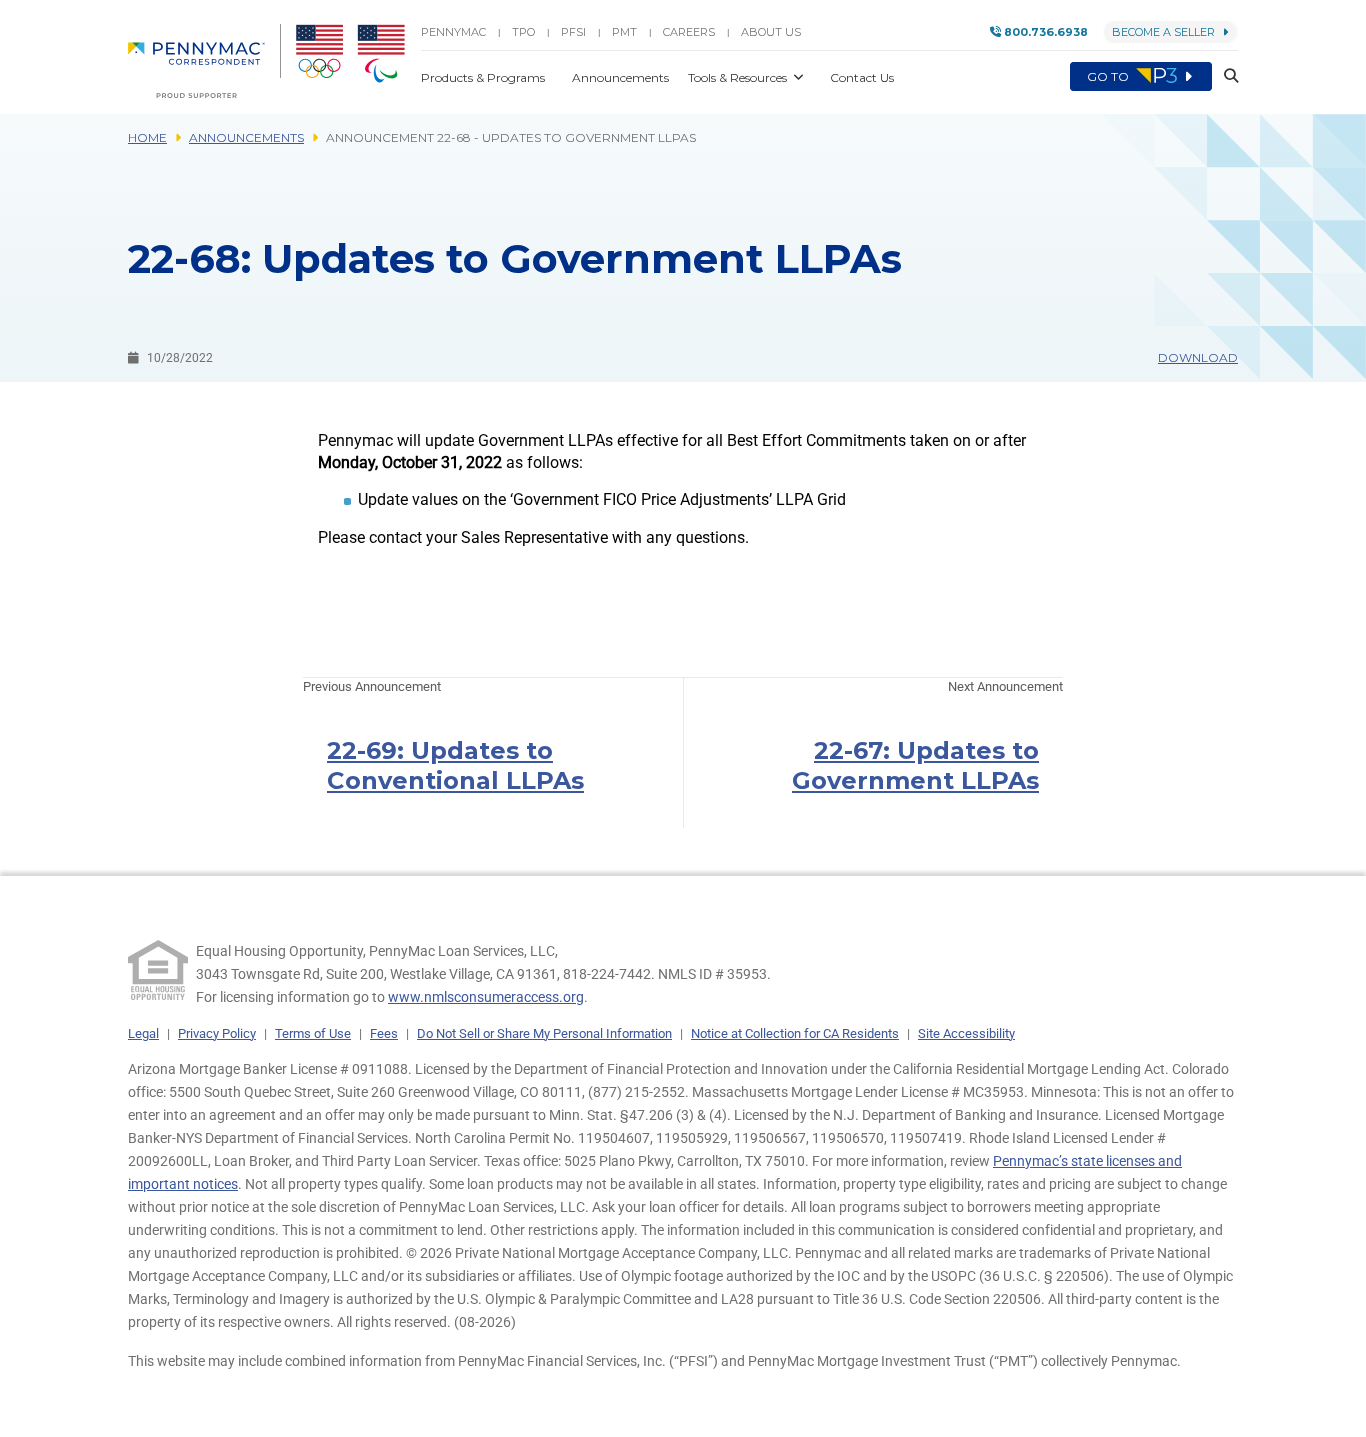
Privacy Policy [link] (217, 1033)
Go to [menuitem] (1109, 76)
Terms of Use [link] (313, 1033)
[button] (1225, 76)
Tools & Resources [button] (739, 77)
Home (147, 137)
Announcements (246, 137)
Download (1198, 357)
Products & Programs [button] (484, 77)
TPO (523, 32)
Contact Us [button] (862, 77)
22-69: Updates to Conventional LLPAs (455, 765)
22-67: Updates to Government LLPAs (915, 765)
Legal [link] (143, 1033)
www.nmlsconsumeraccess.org (486, 997)
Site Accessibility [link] (966, 1033)
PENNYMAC (453, 32)
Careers (689, 32)
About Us (771, 32)
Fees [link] (384, 1033)
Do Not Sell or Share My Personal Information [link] (544, 1033)
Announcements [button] (622, 77)
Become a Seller (1163, 32)
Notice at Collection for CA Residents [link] (795, 1033)
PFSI (573, 32)
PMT (624, 32)
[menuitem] (204, 61)
